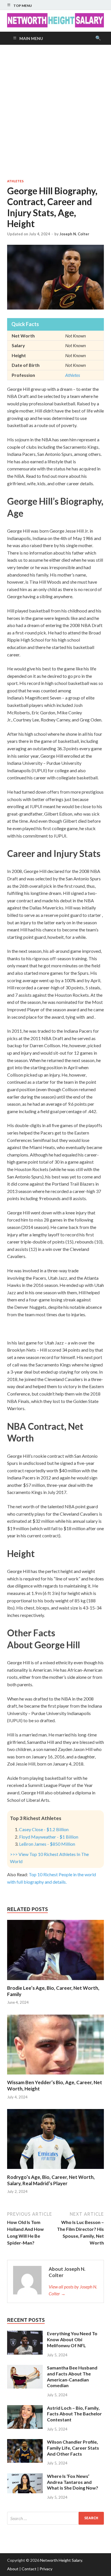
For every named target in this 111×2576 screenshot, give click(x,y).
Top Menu (23, 6)
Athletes (15, 181)
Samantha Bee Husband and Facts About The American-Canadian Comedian (72, 2376)
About (13, 2569)
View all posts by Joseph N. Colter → (73, 2290)
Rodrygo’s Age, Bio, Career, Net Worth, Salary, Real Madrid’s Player (51, 2180)
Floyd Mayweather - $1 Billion (49, 1837)
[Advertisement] (55, 112)
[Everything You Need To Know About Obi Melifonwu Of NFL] (25, 2334)
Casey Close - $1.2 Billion (44, 1829)
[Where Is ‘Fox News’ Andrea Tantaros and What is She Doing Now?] (25, 2477)
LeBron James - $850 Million (47, 1844)
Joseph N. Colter (74, 234)
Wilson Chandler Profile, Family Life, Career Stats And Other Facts (73, 2448)
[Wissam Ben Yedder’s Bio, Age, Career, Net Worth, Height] (55, 2076)
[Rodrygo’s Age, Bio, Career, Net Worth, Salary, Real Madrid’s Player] (55, 2170)
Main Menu (31, 38)
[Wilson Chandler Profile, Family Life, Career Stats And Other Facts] (25, 2442)
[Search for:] (55, 2518)
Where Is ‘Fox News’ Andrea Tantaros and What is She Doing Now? (73, 2482)
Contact (29, 2569)
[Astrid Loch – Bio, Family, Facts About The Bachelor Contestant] (25, 2408)
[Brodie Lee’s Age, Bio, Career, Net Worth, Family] (55, 1981)
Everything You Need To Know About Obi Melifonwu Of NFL (72, 2339)
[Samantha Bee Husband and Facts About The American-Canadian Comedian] (25, 2368)
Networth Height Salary (61, 2560)
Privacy (46, 2569)
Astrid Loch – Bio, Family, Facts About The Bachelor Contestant (74, 2414)
